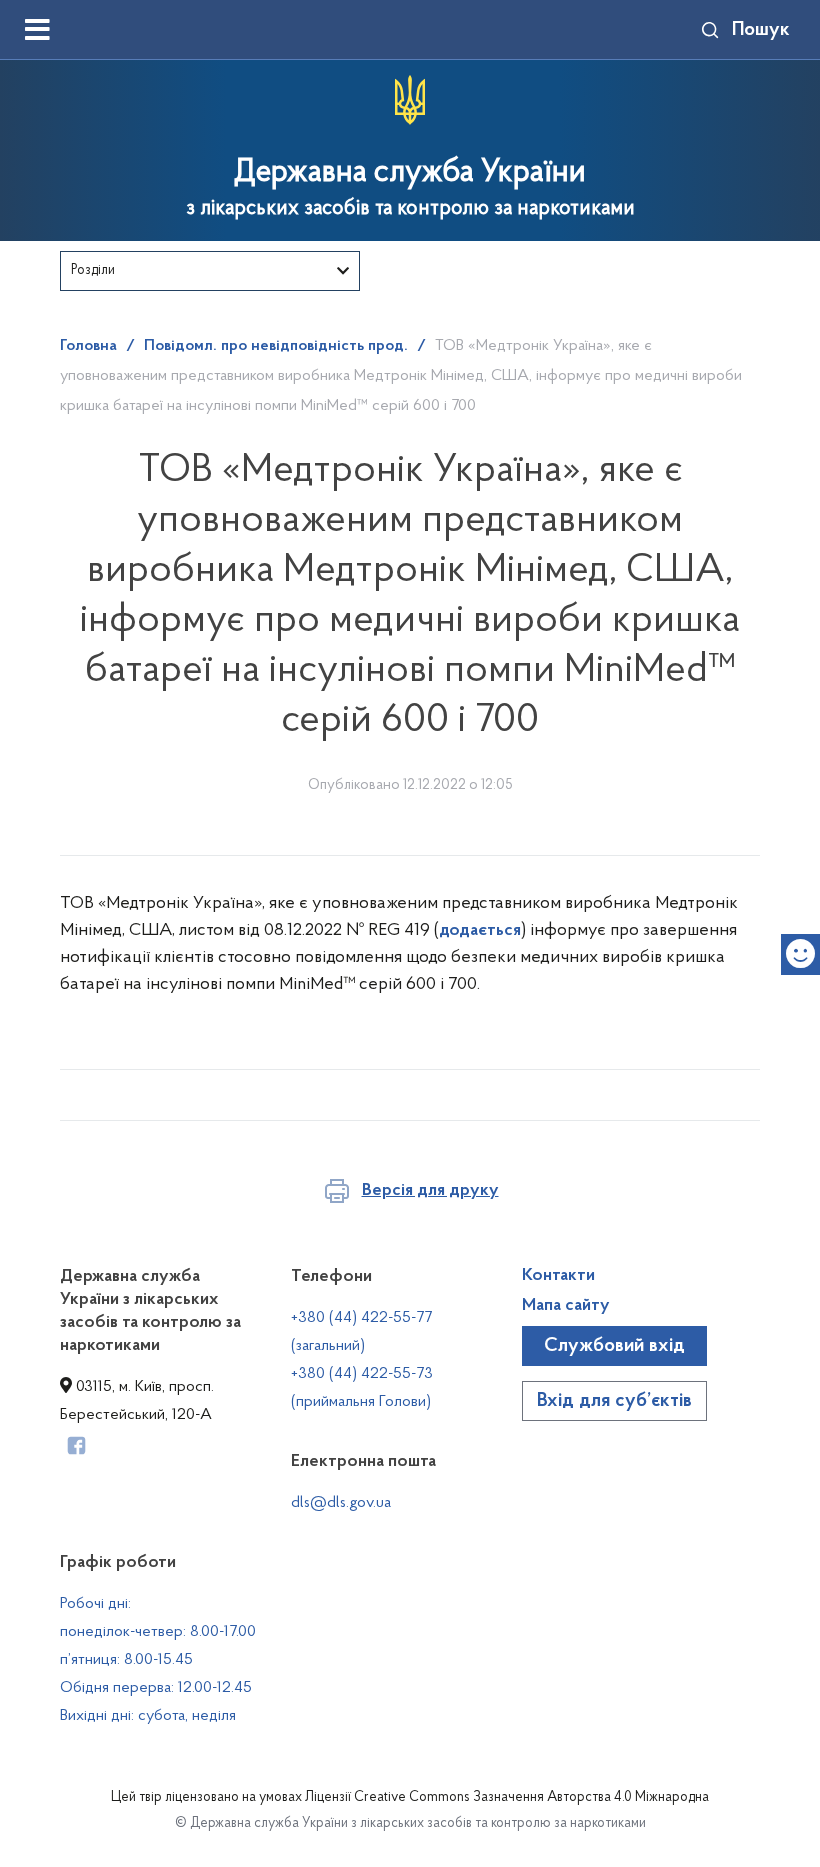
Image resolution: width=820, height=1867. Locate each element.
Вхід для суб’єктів (614, 1401)
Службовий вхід (614, 1346)
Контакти (558, 1276)
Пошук (761, 30)
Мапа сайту (566, 1306)
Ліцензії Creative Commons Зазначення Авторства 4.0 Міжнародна (507, 1798)
